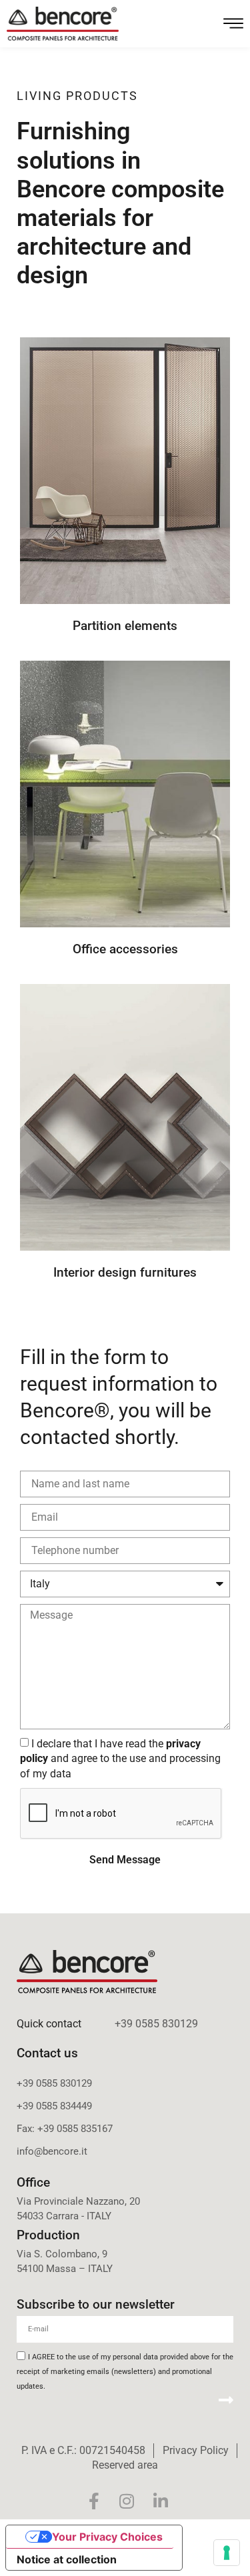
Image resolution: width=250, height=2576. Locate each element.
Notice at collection (67, 2559)
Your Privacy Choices (107, 2537)
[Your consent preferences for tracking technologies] (227, 2553)
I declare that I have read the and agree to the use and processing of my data (120, 1758)
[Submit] (226, 2400)
